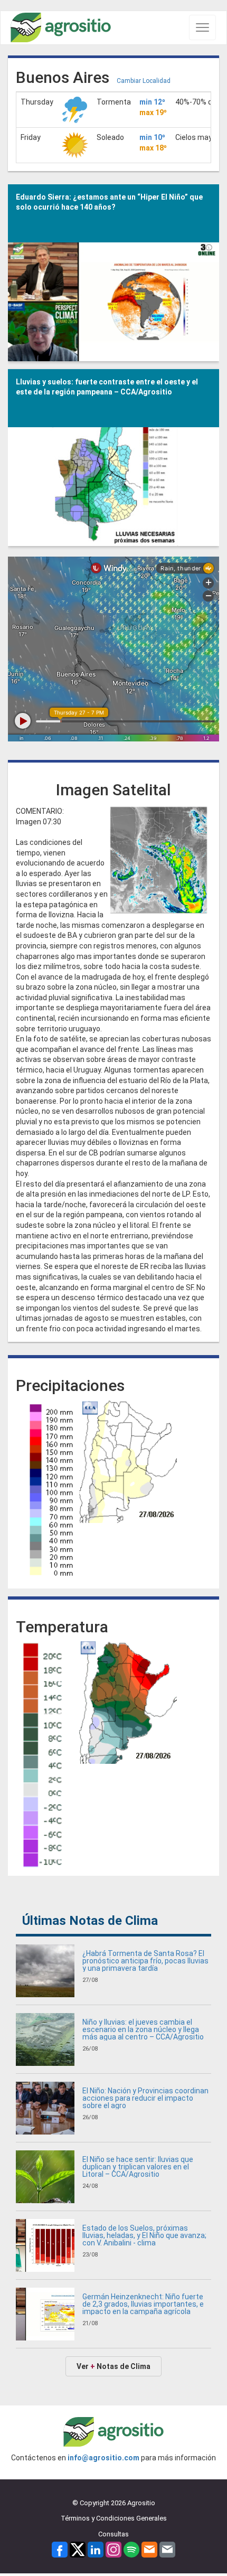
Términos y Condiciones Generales (114, 2518)
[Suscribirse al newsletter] (149, 2549)
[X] (78, 2549)
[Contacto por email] (167, 2549)
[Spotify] (131, 2549)
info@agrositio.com (103, 2458)
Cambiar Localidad (144, 81)
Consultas (113, 2534)
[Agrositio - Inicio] (61, 28)
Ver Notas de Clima (113, 2366)
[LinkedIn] (96, 2549)
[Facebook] (60, 2549)
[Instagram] (113, 2549)
